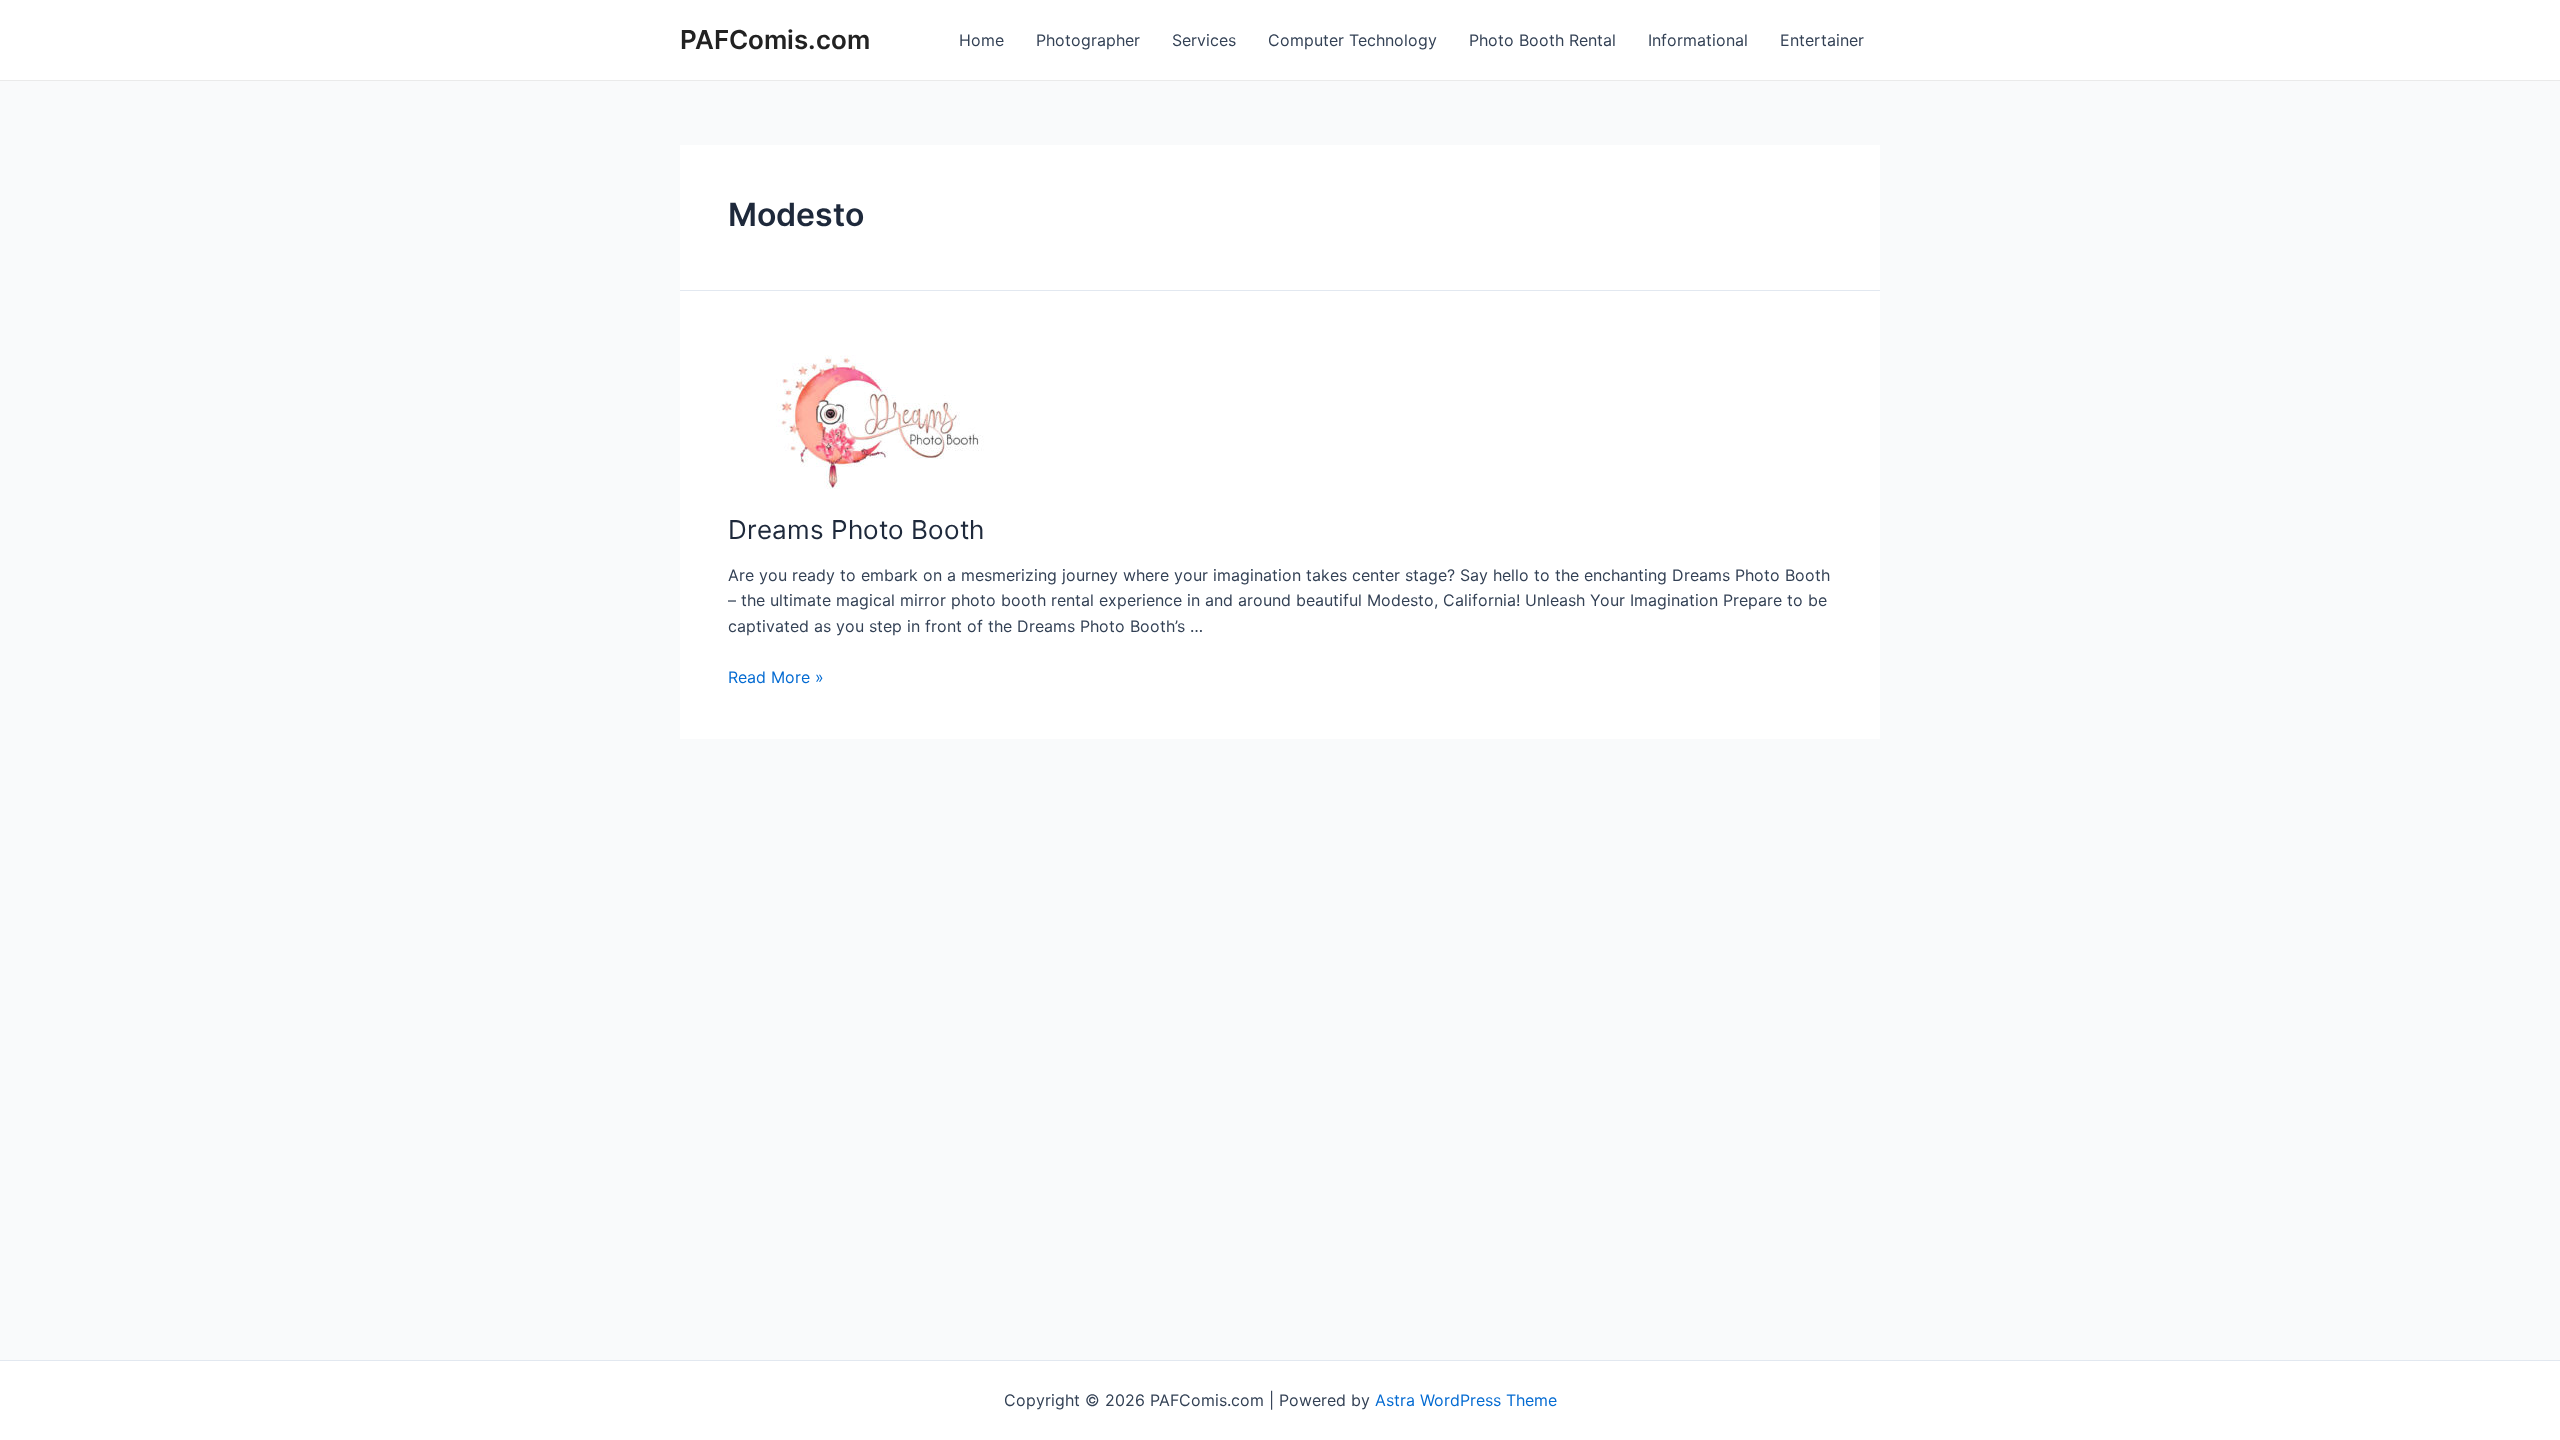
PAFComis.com (775, 39)
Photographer (1088, 40)
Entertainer (1822, 40)
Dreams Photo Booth (856, 529)
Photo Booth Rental (1542, 40)
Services (1204, 40)
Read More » (776, 677)
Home (981, 40)
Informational (1698, 40)
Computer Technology (1352, 40)
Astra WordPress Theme (1466, 1400)
